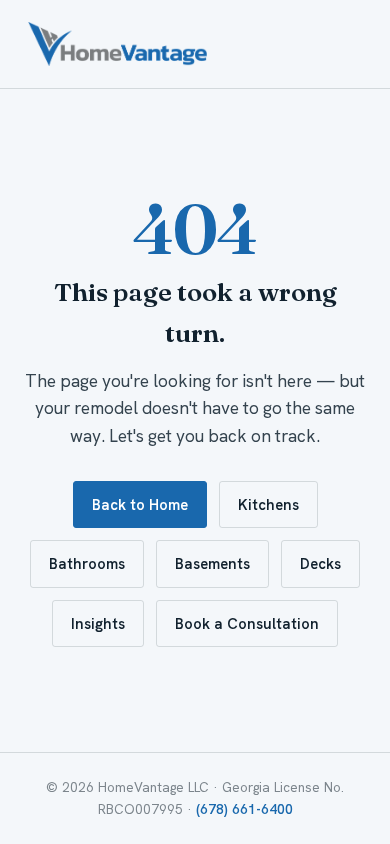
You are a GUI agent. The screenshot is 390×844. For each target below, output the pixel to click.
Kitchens (268, 504)
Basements (212, 563)
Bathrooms (87, 563)
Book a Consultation (247, 623)
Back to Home (140, 504)
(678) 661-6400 (244, 809)
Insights (98, 623)
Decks (320, 563)
